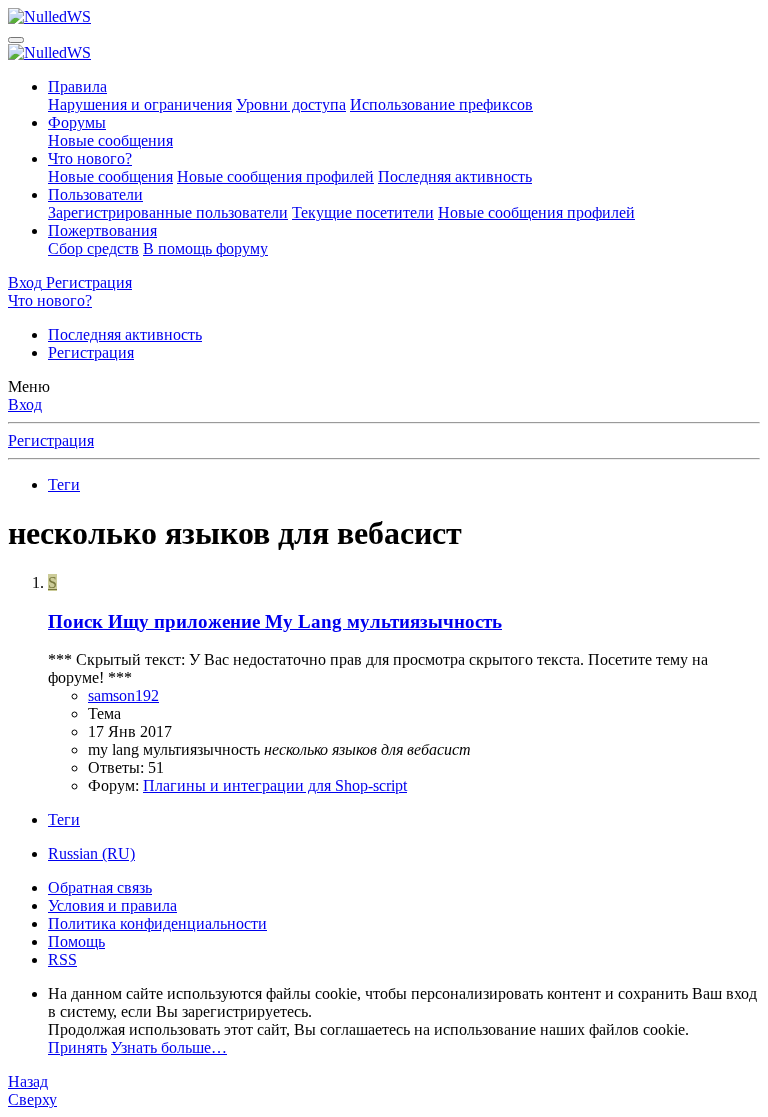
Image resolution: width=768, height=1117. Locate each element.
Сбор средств (93, 248)
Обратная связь (100, 887)
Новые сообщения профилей (275, 176)
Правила (77, 86)
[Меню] (16, 40)
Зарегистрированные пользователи (168, 212)
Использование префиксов (441, 104)
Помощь (76, 941)
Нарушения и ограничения (140, 104)
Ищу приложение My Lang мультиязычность (275, 621)
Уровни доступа (291, 104)
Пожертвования (102, 230)
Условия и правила (112, 905)
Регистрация (91, 352)
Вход (25, 404)
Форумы (77, 122)
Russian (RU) (91, 853)
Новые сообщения (110, 140)
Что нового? (90, 158)
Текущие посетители (363, 212)
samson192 (123, 695)
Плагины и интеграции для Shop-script (275, 785)
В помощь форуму (205, 248)
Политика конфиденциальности (157, 923)
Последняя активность (455, 176)
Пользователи (95, 194)
